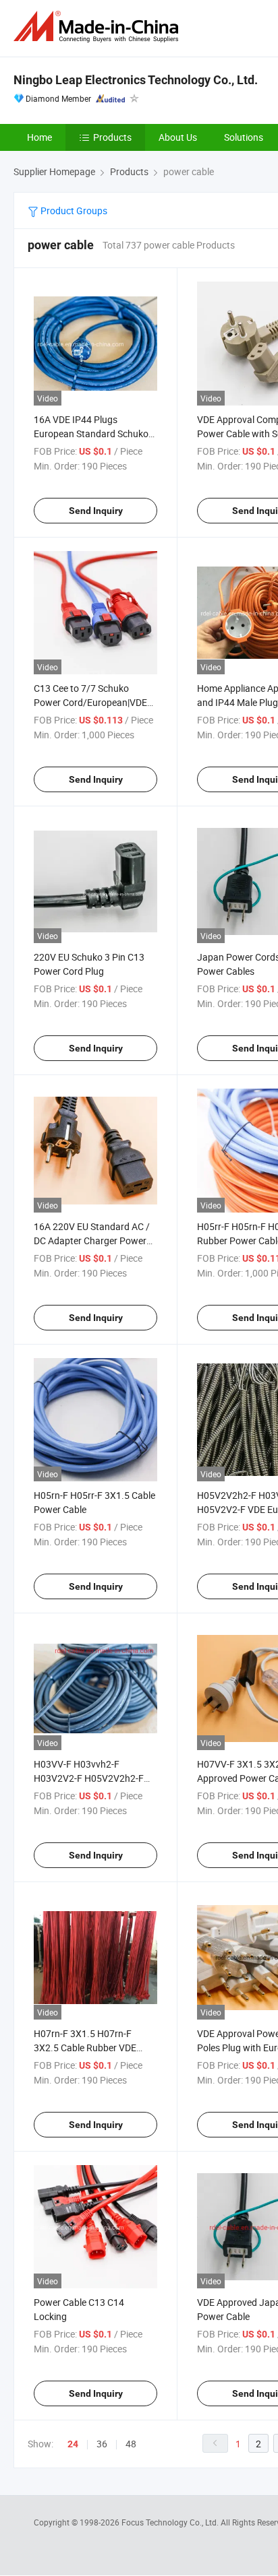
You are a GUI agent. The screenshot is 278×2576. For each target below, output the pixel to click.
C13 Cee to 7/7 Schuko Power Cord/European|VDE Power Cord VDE (90, 702)
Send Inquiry (96, 511)
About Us (178, 137)
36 (102, 2444)
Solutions (244, 137)
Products (112, 137)
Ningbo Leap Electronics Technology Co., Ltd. (136, 80)
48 (131, 2444)
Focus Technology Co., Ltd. (171, 2522)
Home (39, 137)
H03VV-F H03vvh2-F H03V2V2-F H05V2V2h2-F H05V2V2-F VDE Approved (89, 1778)
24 (73, 2444)
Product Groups (73, 211)
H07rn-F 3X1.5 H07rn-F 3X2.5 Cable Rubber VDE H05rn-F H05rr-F (85, 2048)
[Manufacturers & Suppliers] (99, 27)
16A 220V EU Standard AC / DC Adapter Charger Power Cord (92, 1241)
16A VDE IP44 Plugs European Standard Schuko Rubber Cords (91, 433)
